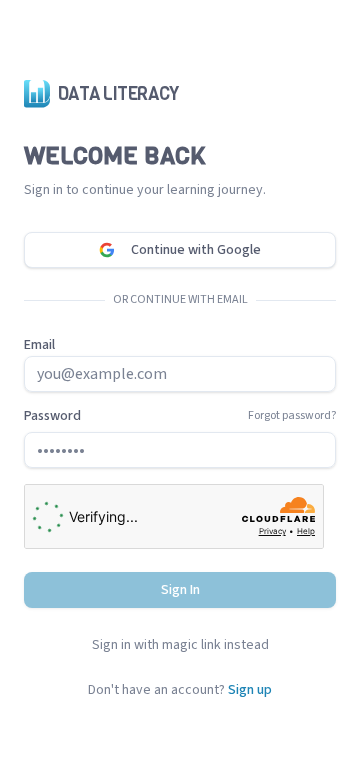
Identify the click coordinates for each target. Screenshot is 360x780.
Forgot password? (292, 416)
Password (52, 416)
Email (39, 345)
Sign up (250, 690)
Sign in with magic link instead (180, 645)
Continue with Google (196, 250)
